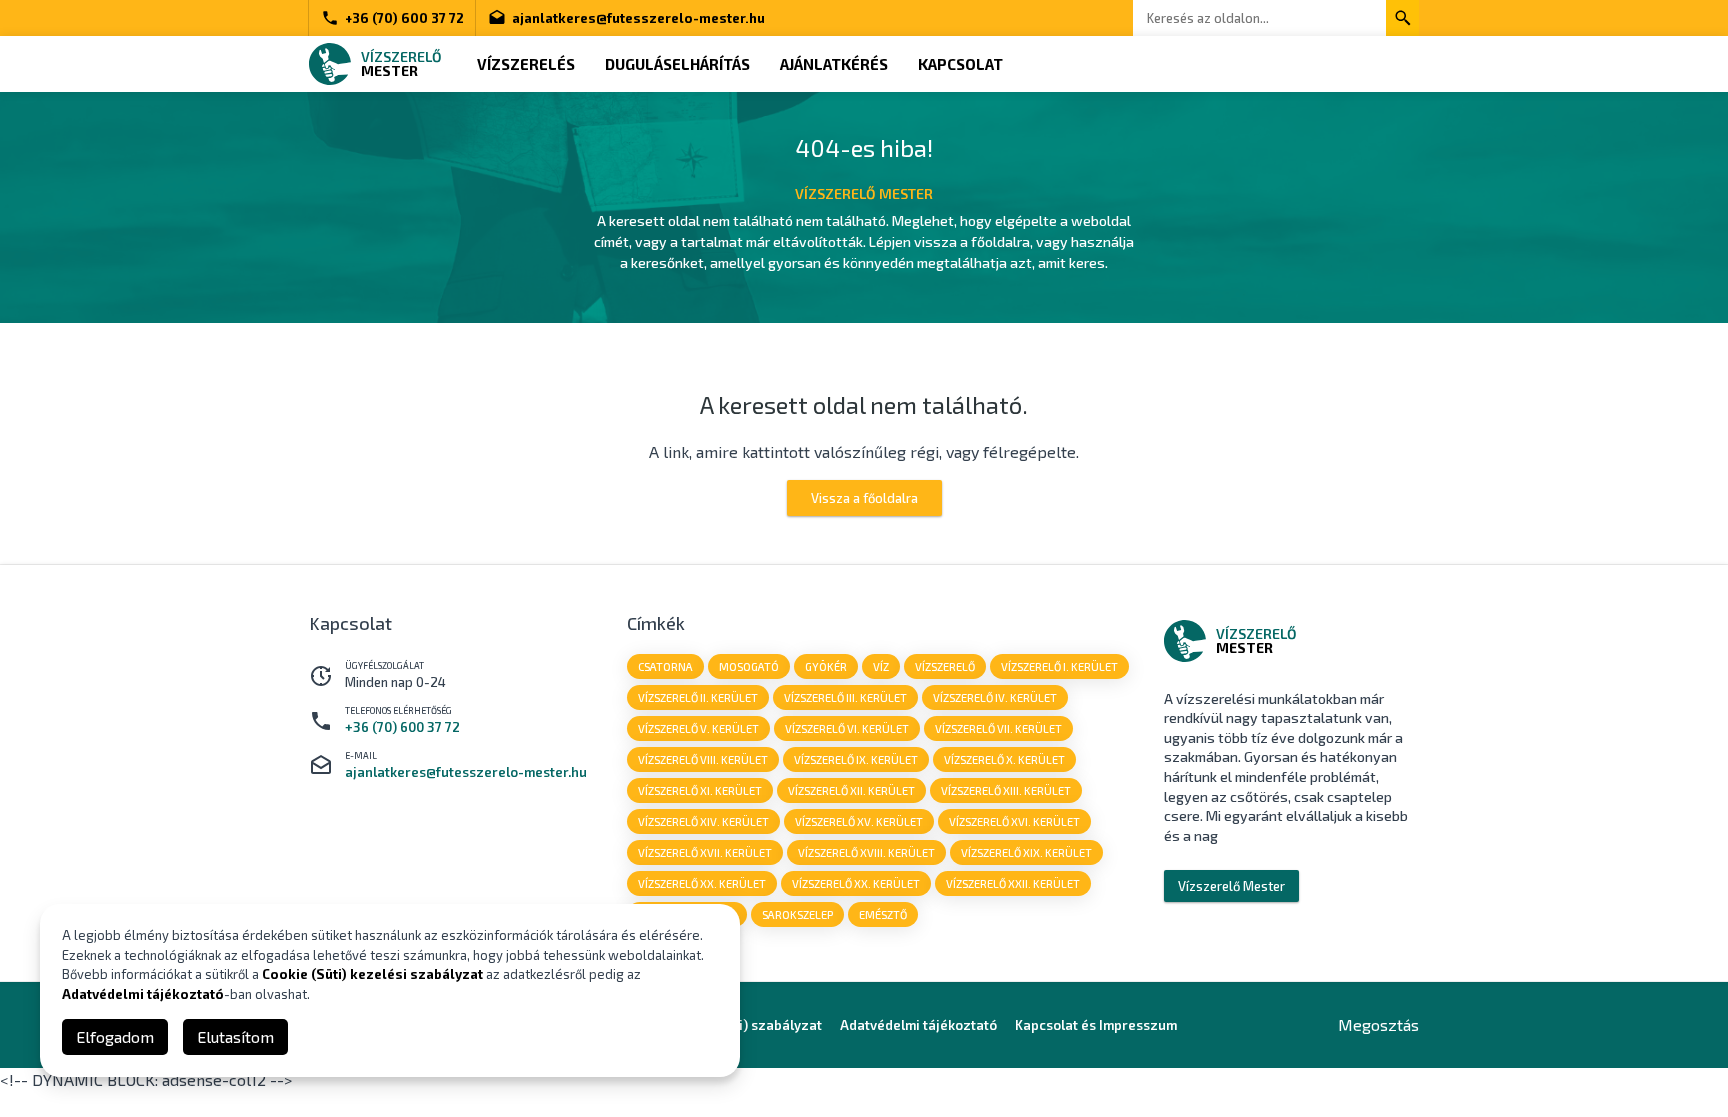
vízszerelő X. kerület (1004, 759)
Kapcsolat (960, 64)
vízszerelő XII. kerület (851, 790)
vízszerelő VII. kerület (998, 728)
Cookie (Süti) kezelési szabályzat (372, 974)
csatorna (665, 666)
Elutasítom (235, 1036)
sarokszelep (797, 914)
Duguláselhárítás (677, 64)
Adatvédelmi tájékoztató (918, 1025)
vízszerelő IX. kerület (856, 759)
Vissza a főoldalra (864, 498)
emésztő (883, 914)
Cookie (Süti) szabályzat (744, 1025)
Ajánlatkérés (834, 64)
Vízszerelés (526, 64)
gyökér (826, 666)
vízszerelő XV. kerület (859, 821)
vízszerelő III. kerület (845, 697)
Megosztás (1378, 1024)
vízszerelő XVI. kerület (1014, 821)
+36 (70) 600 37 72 (404, 18)
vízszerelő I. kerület (1059, 666)
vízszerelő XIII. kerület (1006, 790)
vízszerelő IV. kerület (995, 697)
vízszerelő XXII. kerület (1013, 883)
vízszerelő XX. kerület (702, 883)
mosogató (749, 666)
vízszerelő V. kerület (698, 728)
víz (881, 666)
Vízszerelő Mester (1231, 886)
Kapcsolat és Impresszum (1096, 1025)
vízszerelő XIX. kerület (1026, 852)
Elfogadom (115, 1036)
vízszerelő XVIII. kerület (866, 852)
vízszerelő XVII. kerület (705, 852)
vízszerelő (945, 666)
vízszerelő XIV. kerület (703, 821)
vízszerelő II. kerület (698, 697)
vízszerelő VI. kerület (847, 728)
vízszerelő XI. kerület (700, 790)
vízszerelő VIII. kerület (703, 759)
